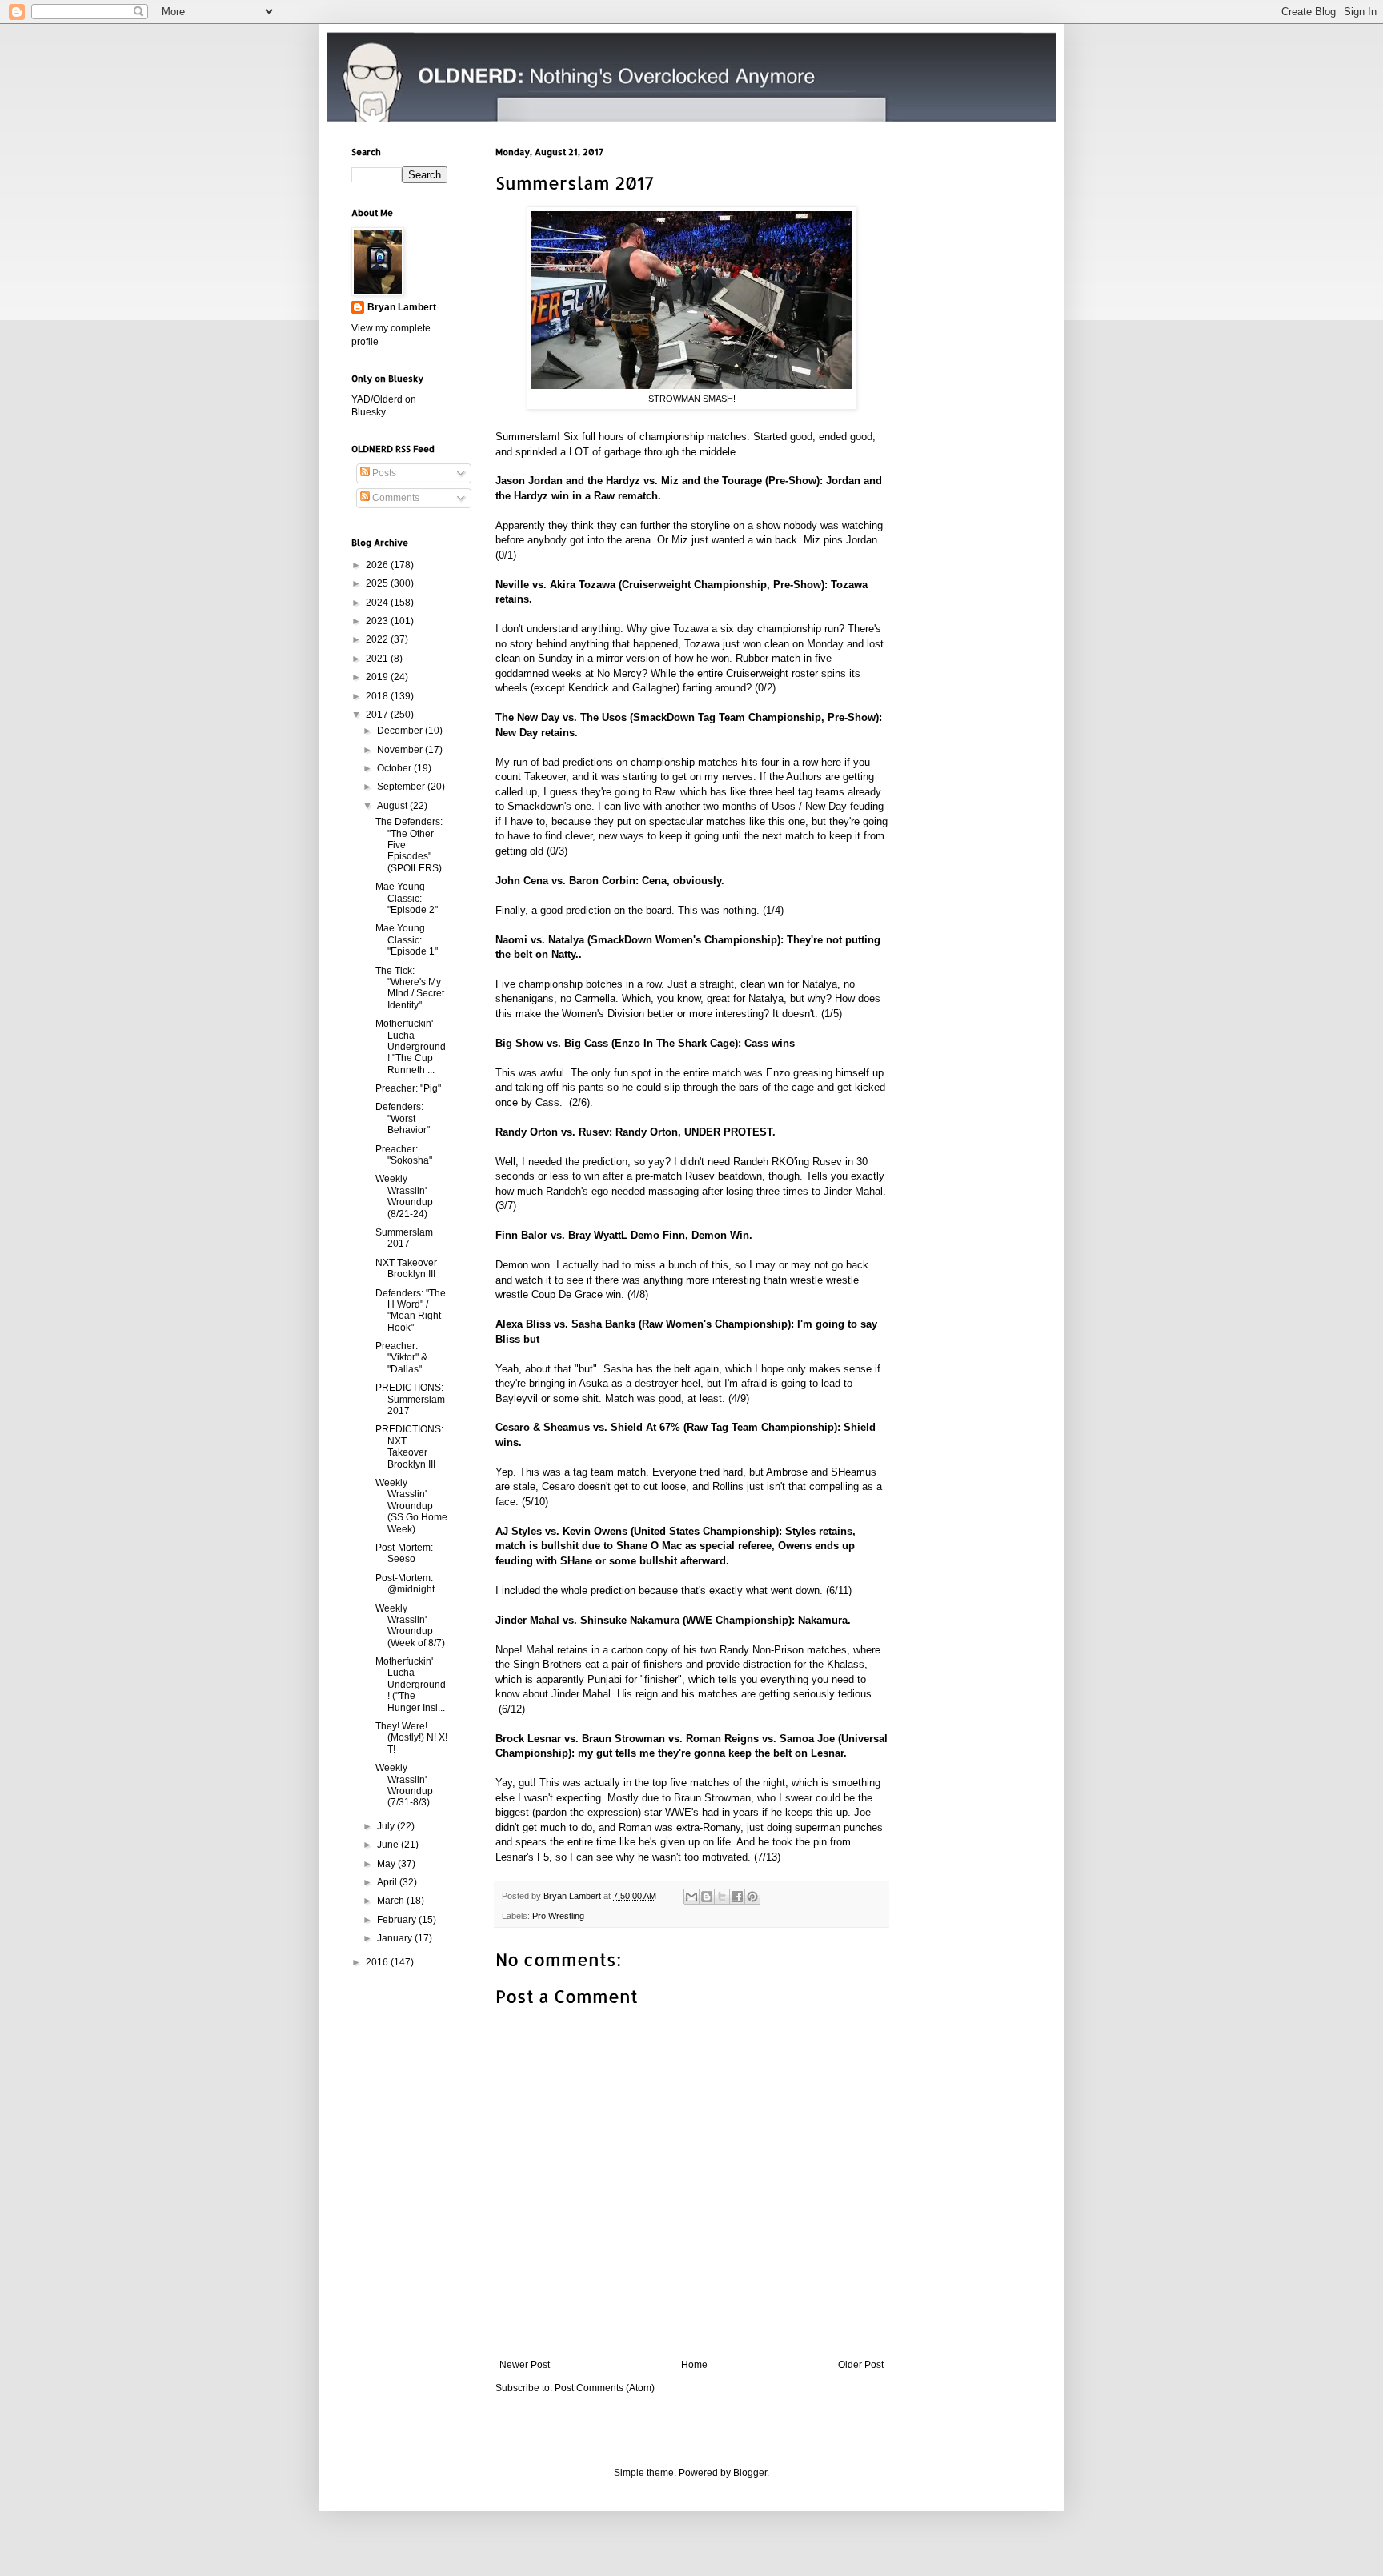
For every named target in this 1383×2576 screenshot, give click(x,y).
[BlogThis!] (707, 1897)
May (387, 1864)
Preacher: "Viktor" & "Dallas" (401, 1358)
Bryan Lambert (402, 307)
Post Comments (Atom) (605, 2388)
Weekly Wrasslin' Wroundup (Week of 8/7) (410, 1626)
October (395, 768)
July (387, 1826)
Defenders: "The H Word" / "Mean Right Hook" (411, 1310)
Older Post (861, 2365)
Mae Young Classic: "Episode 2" (407, 898)
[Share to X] (722, 1897)
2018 (378, 696)
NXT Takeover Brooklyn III (406, 1268)
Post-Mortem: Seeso (404, 1553)
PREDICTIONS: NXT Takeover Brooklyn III (409, 1446)
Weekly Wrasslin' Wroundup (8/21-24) (404, 1196)
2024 (378, 603)
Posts (383, 473)
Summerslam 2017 (404, 1238)
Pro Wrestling (558, 1916)
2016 (378, 1962)
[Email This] (691, 1897)
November (401, 750)
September (402, 787)
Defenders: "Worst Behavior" (403, 1118)
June (389, 1845)
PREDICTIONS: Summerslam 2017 (410, 1399)
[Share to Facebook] (737, 1897)
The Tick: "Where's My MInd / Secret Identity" (410, 988)
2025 (378, 583)
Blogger (750, 2473)
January (396, 1938)
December (401, 731)
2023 (378, 621)
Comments (395, 498)
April (388, 1882)
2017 (378, 715)
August (393, 806)
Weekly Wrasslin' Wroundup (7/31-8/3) (404, 1785)
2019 (378, 677)
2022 (378, 639)
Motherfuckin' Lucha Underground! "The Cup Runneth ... (411, 1047)
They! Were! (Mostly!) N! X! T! (411, 1738)
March (392, 1901)
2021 (378, 659)
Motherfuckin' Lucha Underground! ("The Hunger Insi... (411, 1685)
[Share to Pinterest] (752, 1897)
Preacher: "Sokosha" (404, 1155)
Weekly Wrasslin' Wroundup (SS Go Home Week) (411, 1506)
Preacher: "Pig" (408, 1088)
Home (694, 2365)
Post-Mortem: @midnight (405, 1584)
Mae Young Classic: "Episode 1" (407, 940)
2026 (378, 565)
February (398, 1920)
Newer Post (525, 2365)
